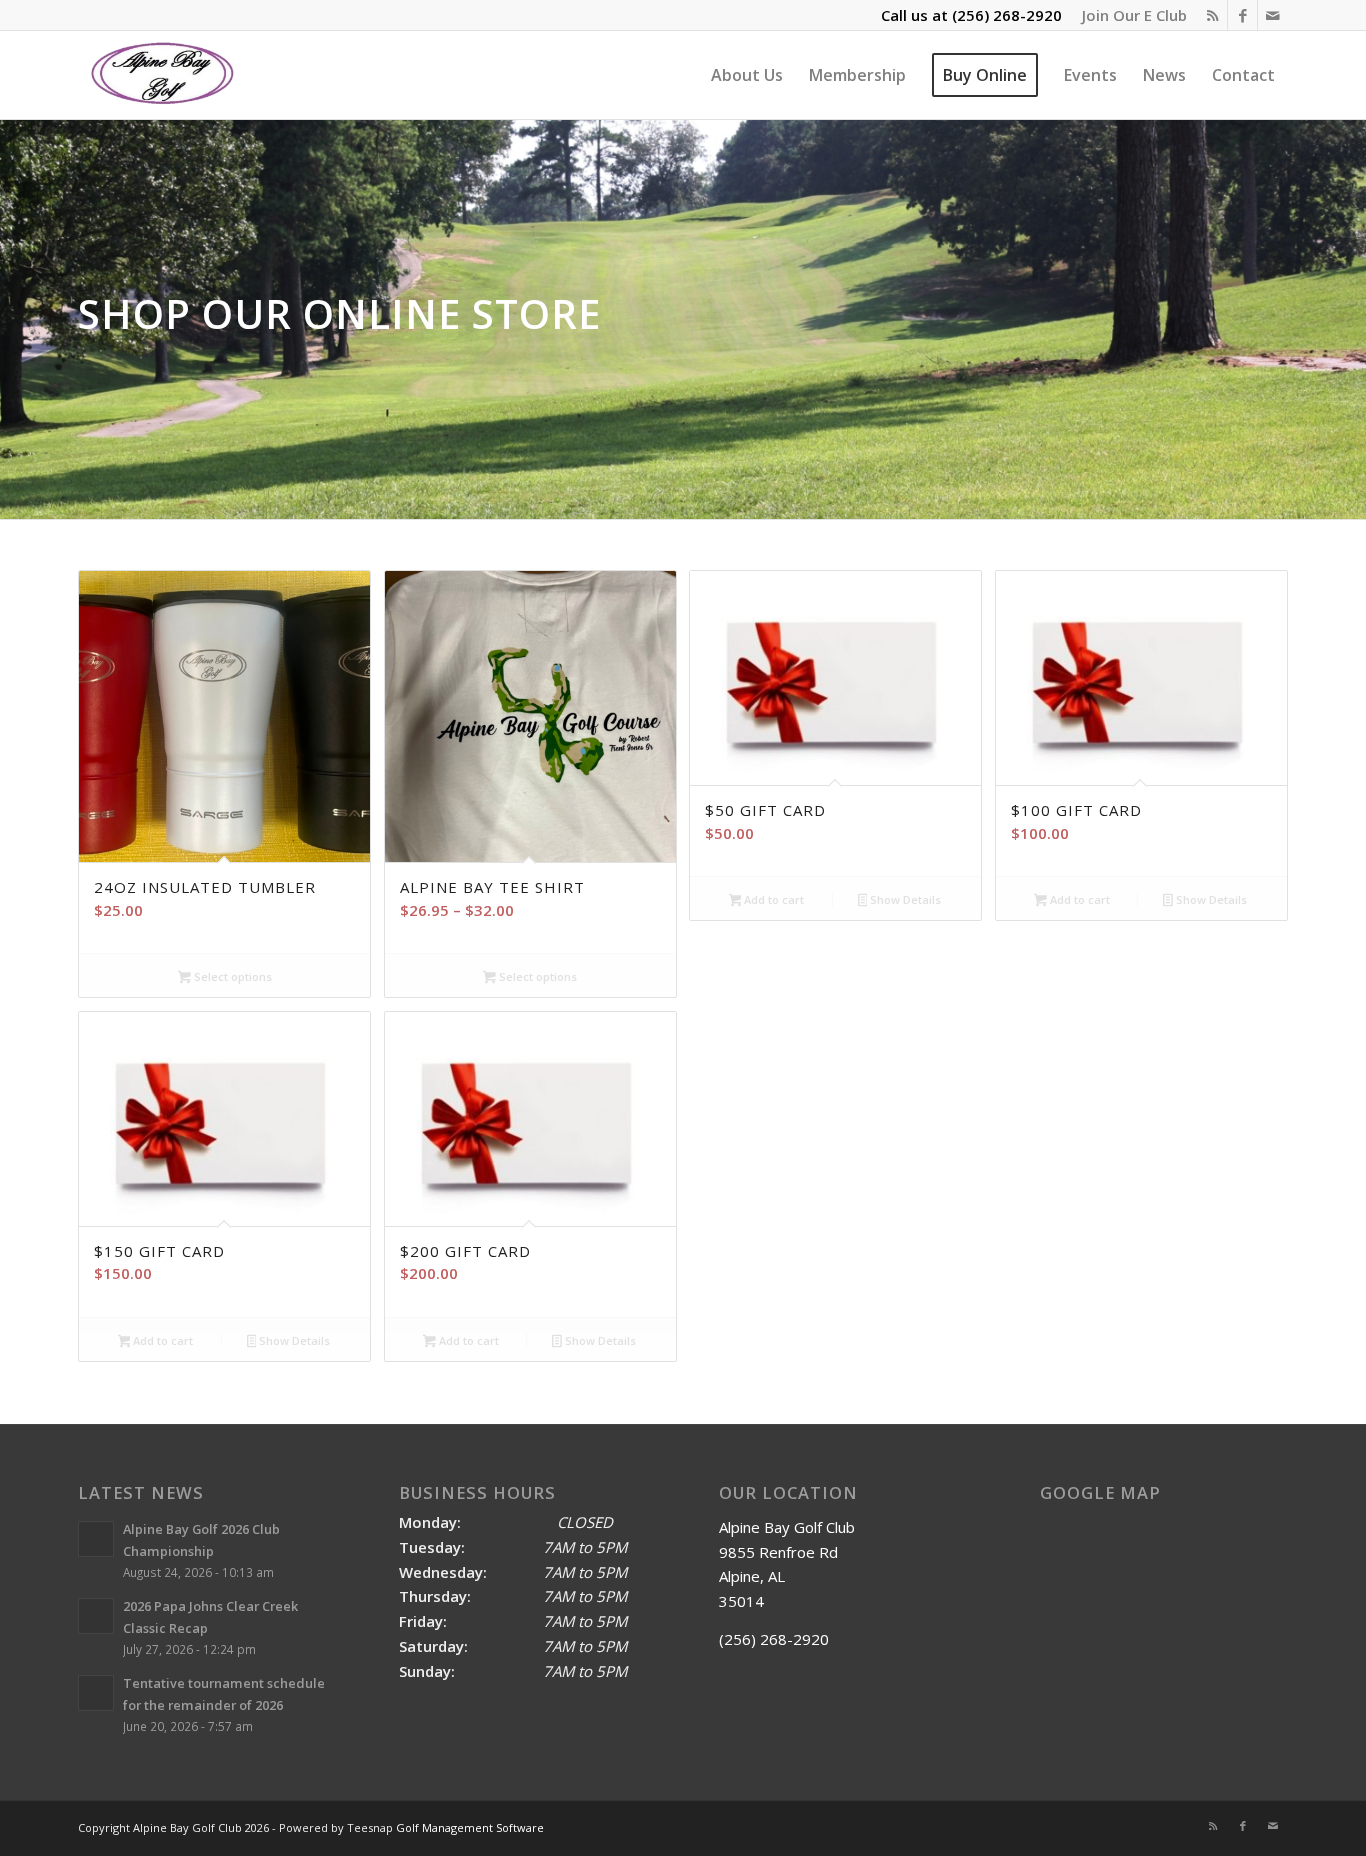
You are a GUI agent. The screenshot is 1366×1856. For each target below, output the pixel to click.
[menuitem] (1129, 15)
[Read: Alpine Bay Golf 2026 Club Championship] (96, 1539)
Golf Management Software (470, 1827)
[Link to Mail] (1273, 15)
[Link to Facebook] (1242, 15)
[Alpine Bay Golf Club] (163, 75)
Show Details (904, 899)
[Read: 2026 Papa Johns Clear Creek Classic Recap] (96, 1616)
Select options (231, 976)
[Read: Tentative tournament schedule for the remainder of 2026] (96, 1693)
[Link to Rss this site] (1212, 15)
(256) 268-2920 (1007, 15)
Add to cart (772, 899)
